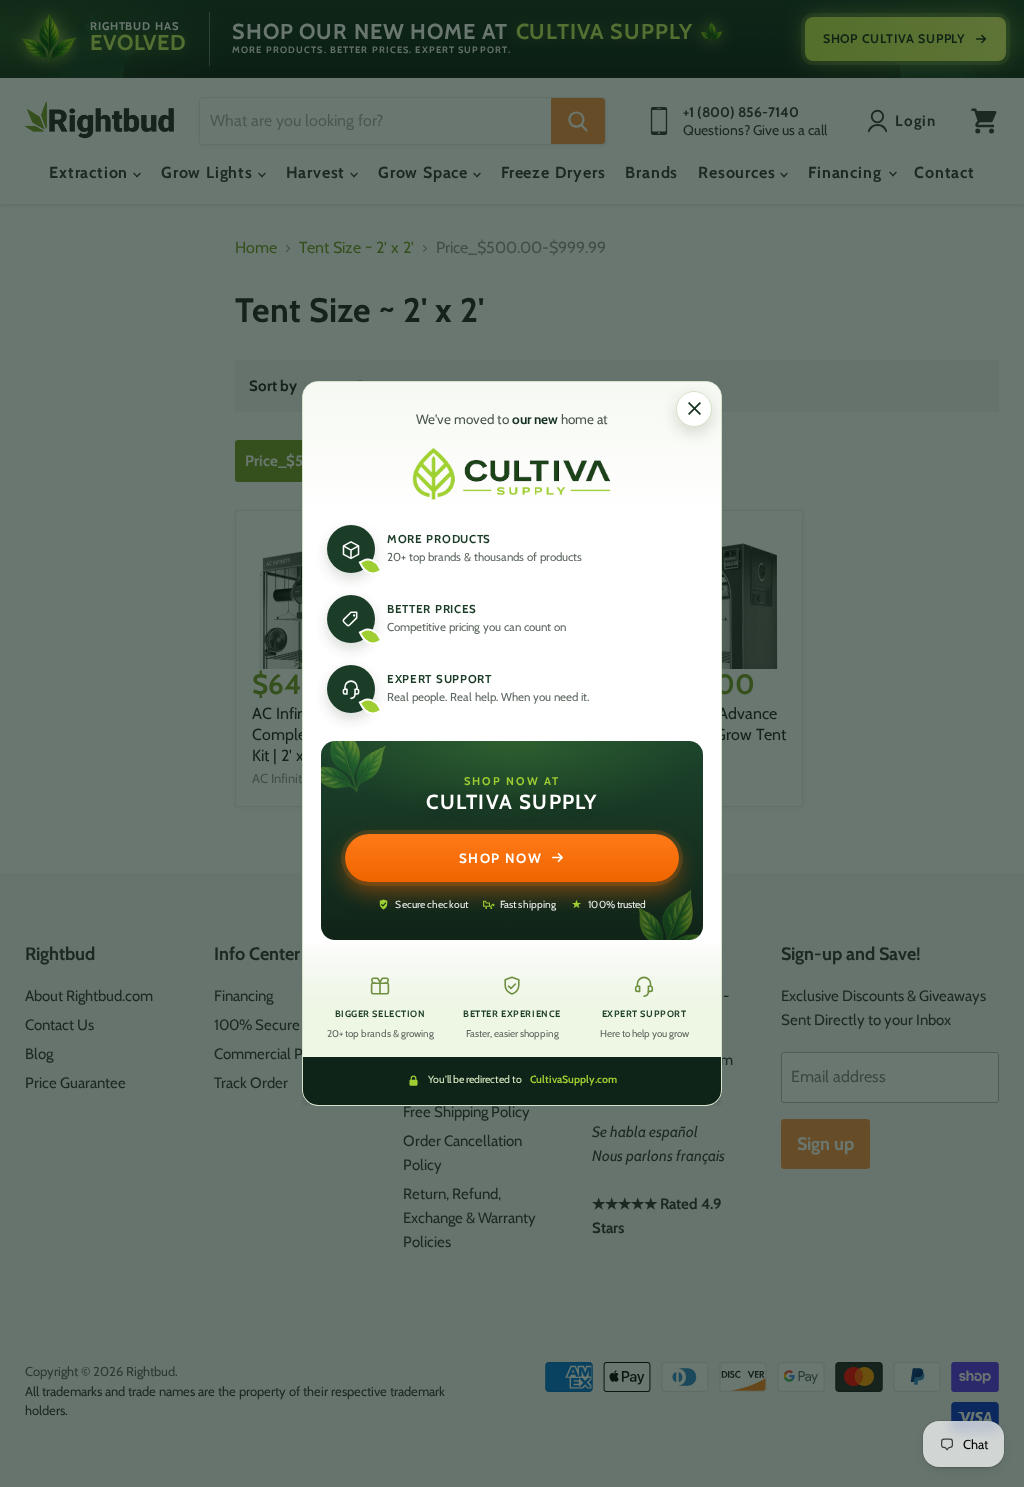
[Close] (694, 409)
